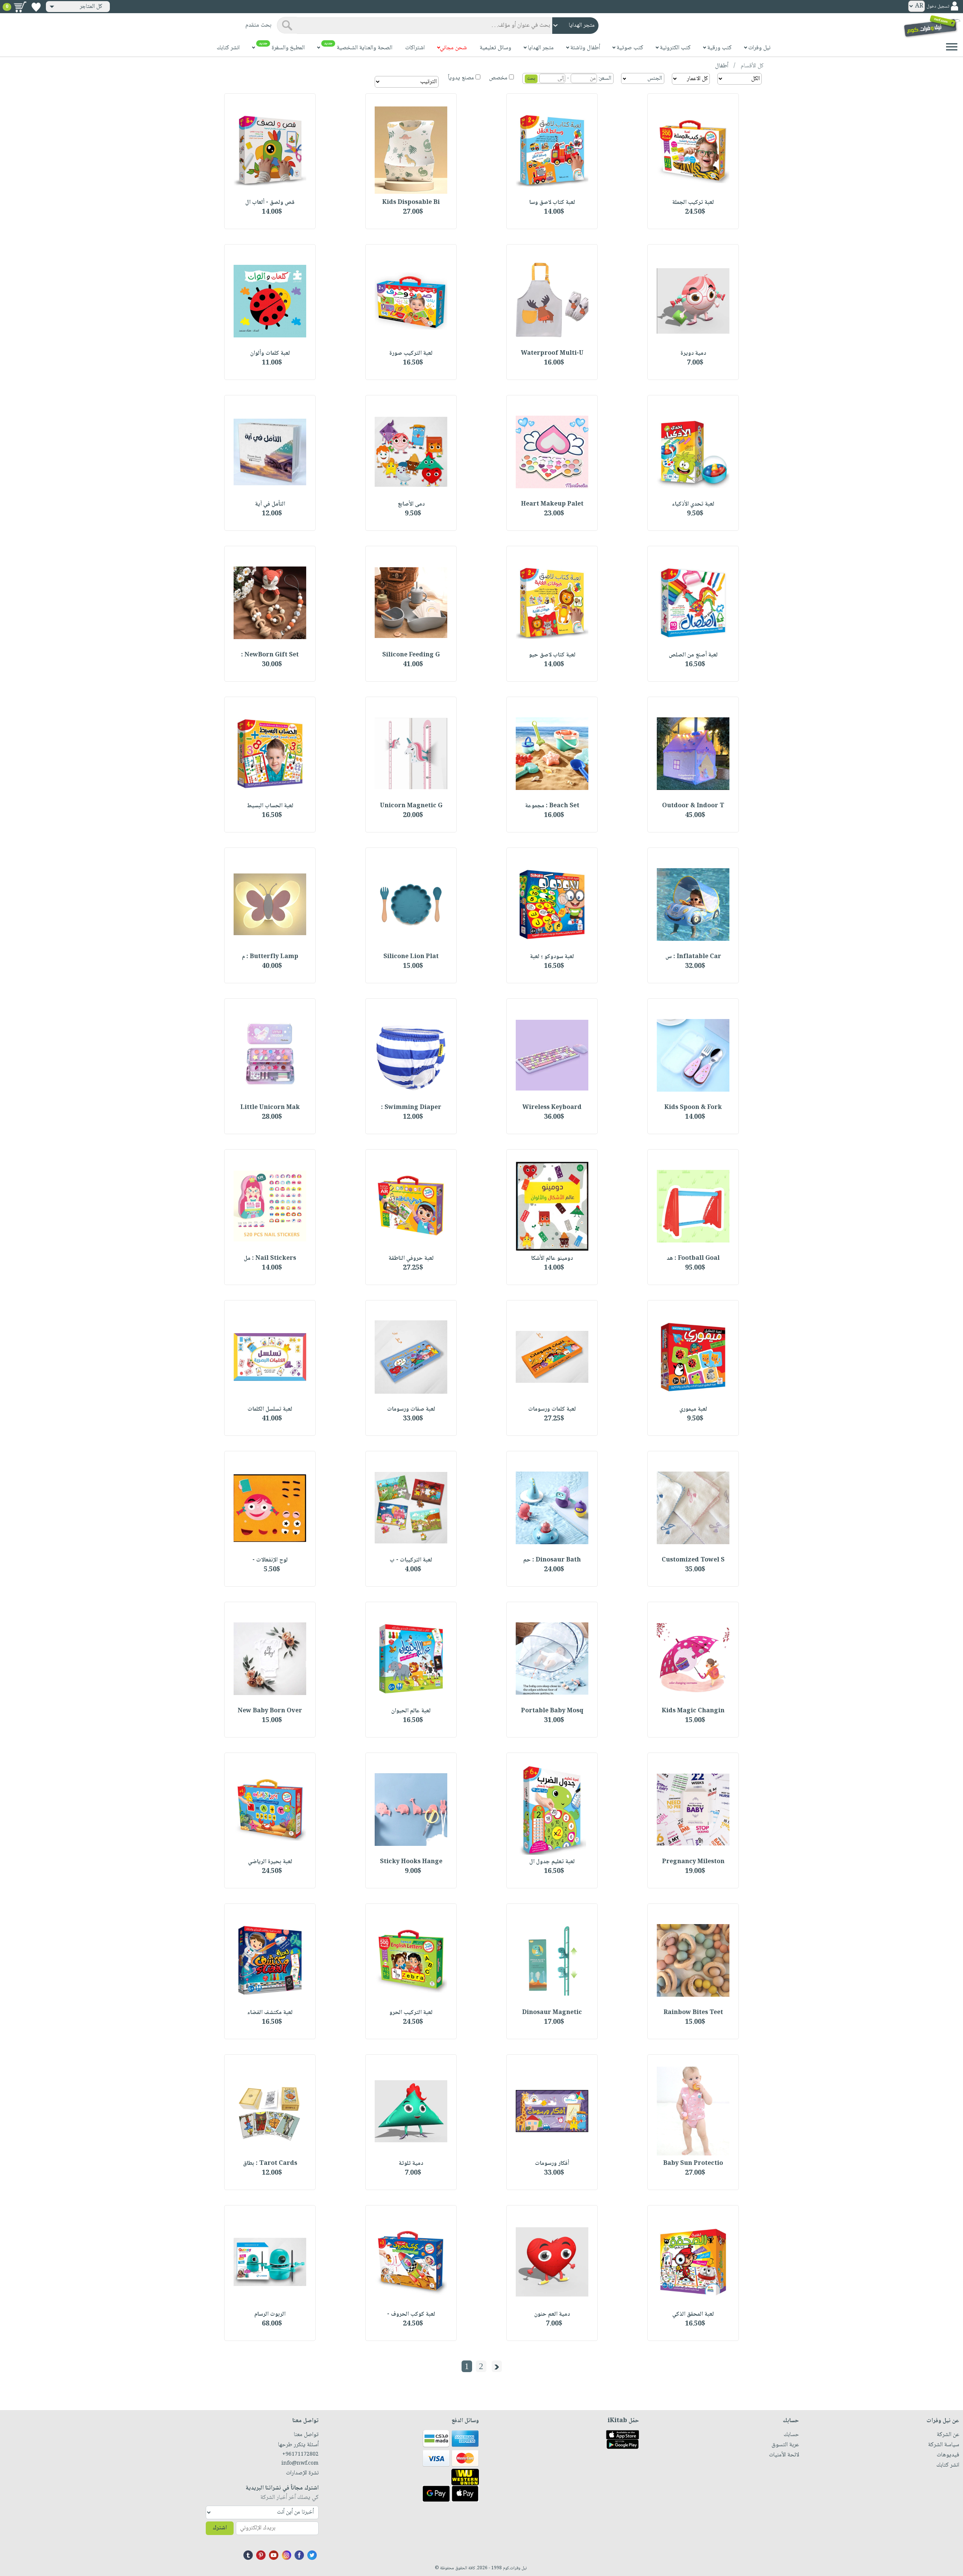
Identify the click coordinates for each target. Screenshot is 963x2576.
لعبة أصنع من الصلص (693, 655)
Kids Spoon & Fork (693, 1108)
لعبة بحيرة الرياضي (270, 1862)
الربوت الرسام (270, 2314)
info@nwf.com (300, 2464)
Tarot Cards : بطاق (270, 2164)
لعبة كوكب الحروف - (411, 2314)
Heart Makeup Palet (552, 504)
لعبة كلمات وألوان (270, 353)
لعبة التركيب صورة (411, 353)
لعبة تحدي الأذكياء (693, 504)
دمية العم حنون (552, 2314)
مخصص (498, 78)
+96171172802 (300, 2454)
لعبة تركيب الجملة (693, 203)
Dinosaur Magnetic (552, 2013)
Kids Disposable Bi (411, 203)
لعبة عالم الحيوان (411, 1711)
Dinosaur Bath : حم (552, 1560)
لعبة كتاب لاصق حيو (552, 655)
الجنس (655, 78)
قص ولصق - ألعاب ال (270, 203)
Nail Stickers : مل (270, 1258)
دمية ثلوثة (411, 2164)
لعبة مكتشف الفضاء (270, 2013)
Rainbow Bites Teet (693, 2013)
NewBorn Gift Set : (270, 655)
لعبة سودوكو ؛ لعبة (552, 957)
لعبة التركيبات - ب (411, 1560)
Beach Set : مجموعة (552, 806)
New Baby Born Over (270, 1711)
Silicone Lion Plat (411, 957)
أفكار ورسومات (552, 2164)
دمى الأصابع (411, 504)
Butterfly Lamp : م (270, 957)
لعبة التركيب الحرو (411, 2013)
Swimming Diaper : (411, 1108)
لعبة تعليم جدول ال (552, 1862)
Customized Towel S (693, 1560)
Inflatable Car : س (693, 957)
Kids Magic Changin (693, 1711)
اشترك (220, 2528)
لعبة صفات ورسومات (411, 1409)
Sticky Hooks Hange (411, 1862)
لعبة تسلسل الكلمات (270, 1409)
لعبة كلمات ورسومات (552, 1409)
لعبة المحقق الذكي (693, 2314)
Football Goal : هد (693, 1258)
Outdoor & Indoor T (693, 806)
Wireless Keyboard (552, 1108)
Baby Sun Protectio (693, 2164)
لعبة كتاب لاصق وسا (552, 203)
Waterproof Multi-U (552, 353)
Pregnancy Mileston (693, 1862)
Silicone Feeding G (411, 655)
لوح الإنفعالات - (270, 1560)
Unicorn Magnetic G (411, 806)
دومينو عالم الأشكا (552, 1258)
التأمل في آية (270, 504)
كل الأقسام (751, 66)
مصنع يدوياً (461, 78)
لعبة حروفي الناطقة (411, 1258)
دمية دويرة (693, 353)
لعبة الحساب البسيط (270, 806)
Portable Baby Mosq (552, 1711)
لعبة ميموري (693, 1409)
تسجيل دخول (938, 7)
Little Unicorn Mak (270, 1108)
